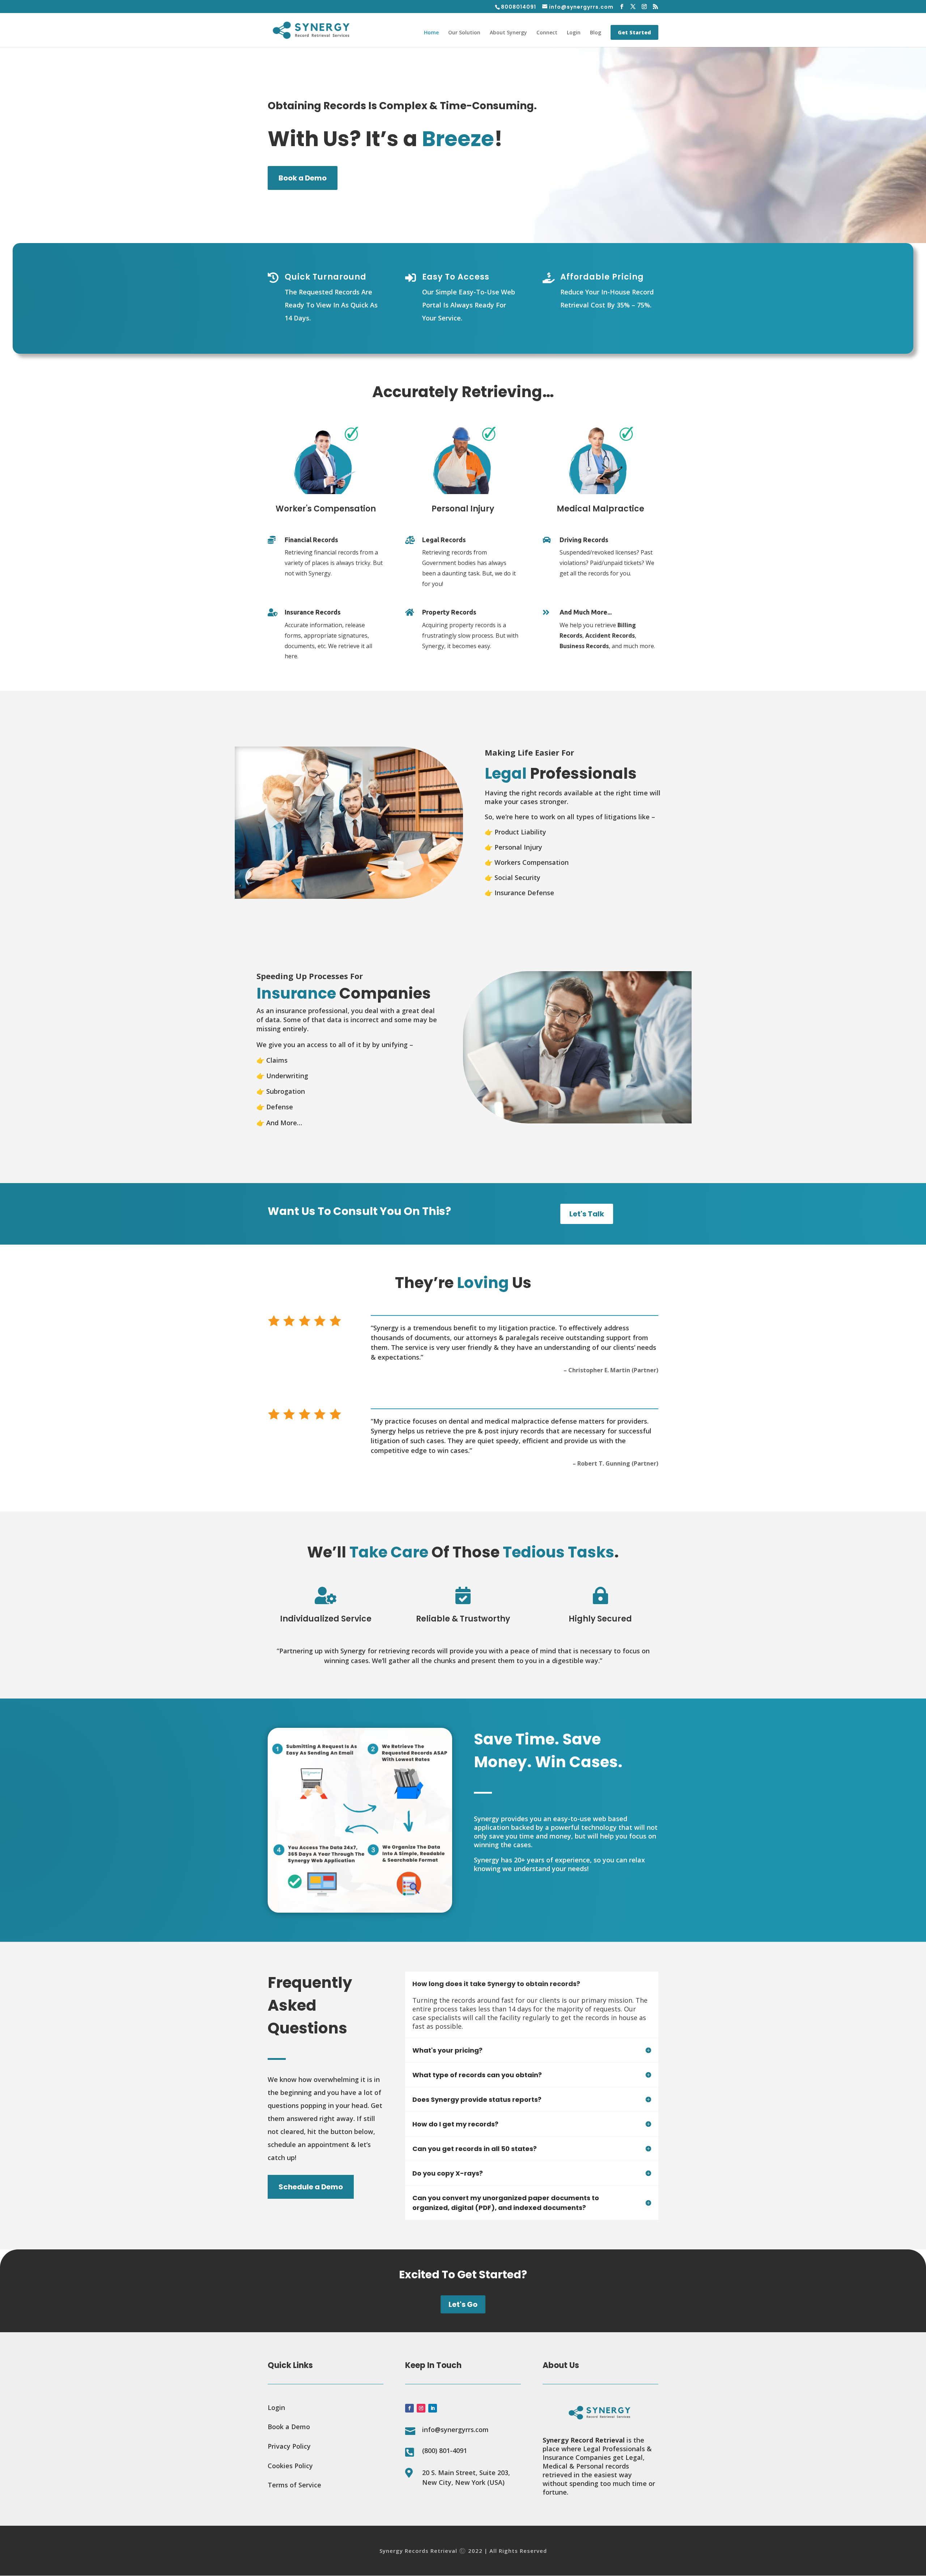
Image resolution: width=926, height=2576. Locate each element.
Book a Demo (303, 178)
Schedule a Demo (311, 2187)
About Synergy (508, 33)
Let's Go (463, 2304)
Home (431, 33)
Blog (596, 33)
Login (574, 33)
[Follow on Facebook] (409, 2408)
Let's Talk (587, 1214)
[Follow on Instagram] (421, 2408)
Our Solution (464, 33)
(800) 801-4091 (445, 2450)
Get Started (634, 32)
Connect (547, 33)
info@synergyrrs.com (455, 2430)
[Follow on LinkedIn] (433, 2408)
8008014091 (519, 7)
